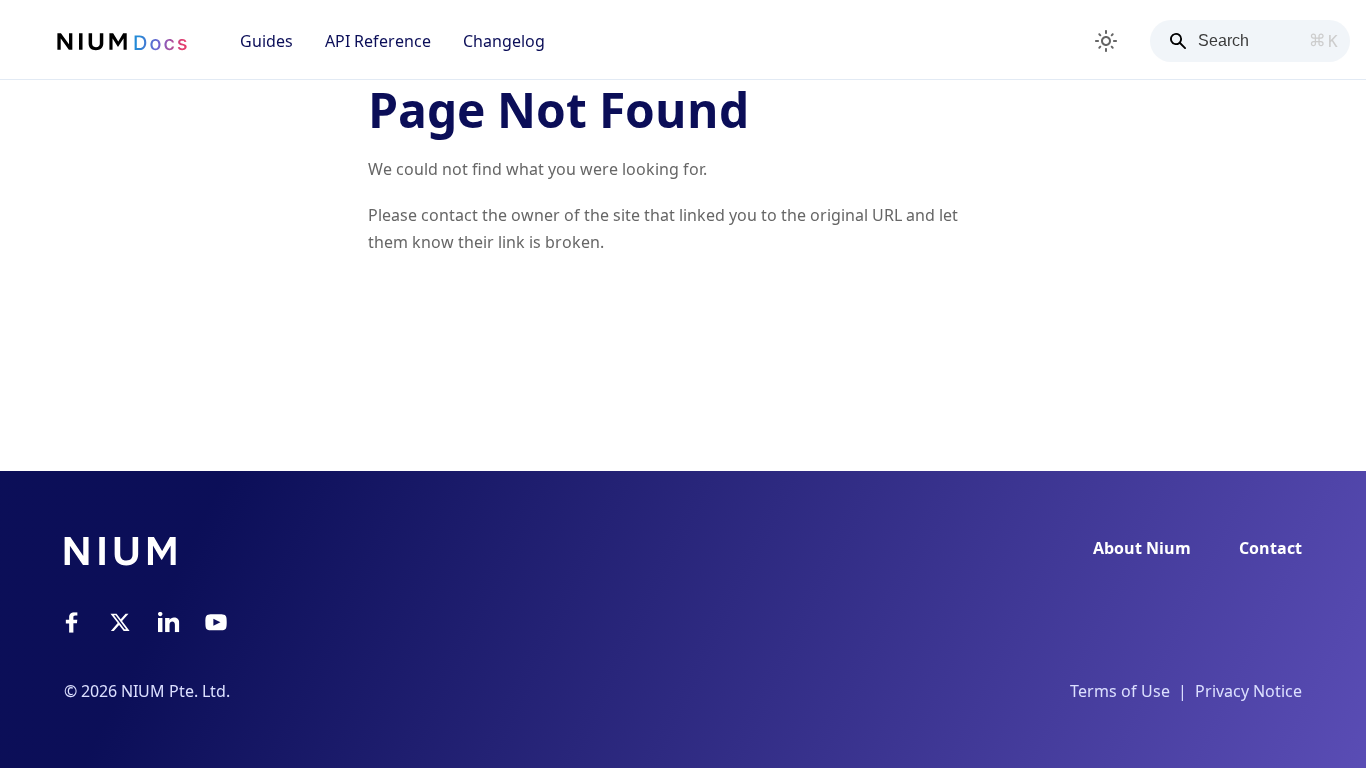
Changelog (504, 41)
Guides (266, 41)
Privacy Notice (1248, 691)
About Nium (1142, 548)
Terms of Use (1120, 691)
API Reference (378, 41)
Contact (1270, 548)
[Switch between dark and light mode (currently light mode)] (1106, 41)
